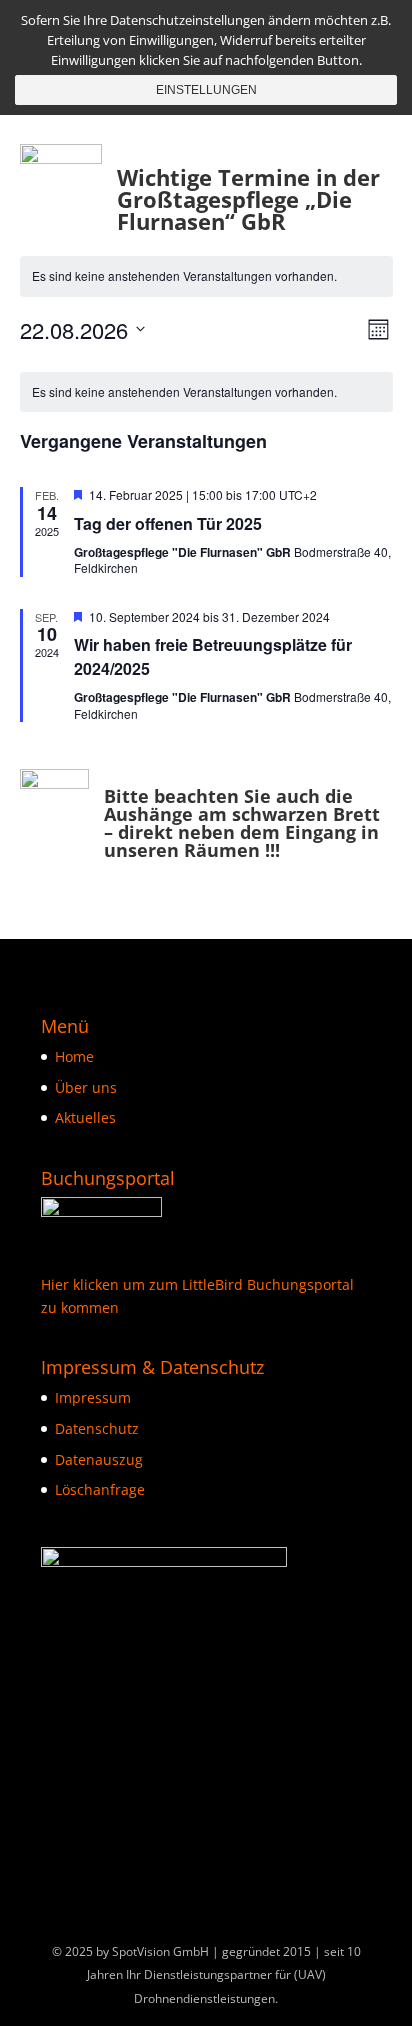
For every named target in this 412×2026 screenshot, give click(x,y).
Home (74, 1056)
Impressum (93, 1397)
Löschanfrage (100, 1489)
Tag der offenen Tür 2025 (168, 523)
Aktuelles (85, 1117)
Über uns (86, 1087)
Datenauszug (99, 1459)
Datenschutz (97, 1428)
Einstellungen (206, 90)
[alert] (206, 276)
